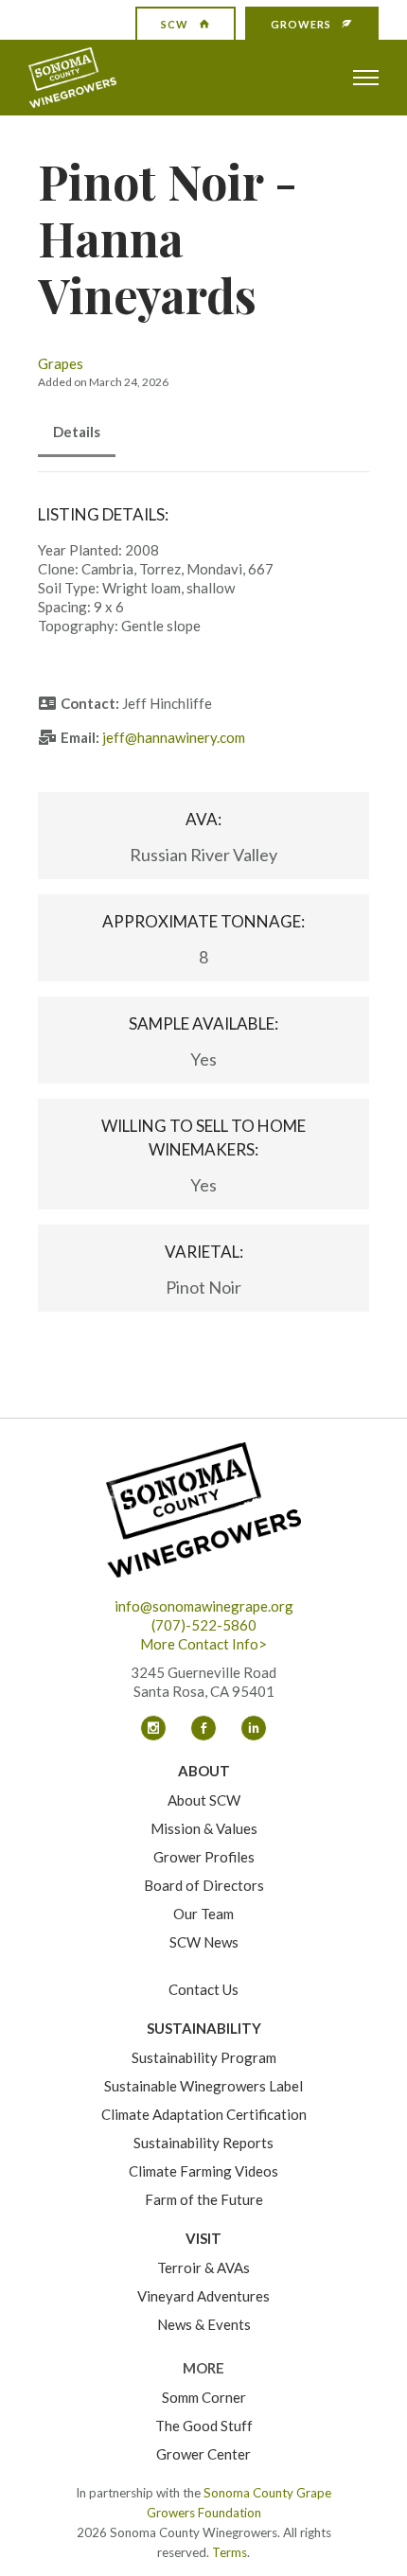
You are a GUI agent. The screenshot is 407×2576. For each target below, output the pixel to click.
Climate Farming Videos (203, 2171)
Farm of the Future (204, 2199)
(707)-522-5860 (204, 1625)
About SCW (204, 1800)
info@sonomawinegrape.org (204, 1606)
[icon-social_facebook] (208, 1728)
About (204, 1771)
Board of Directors (204, 1885)
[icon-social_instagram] (158, 1728)
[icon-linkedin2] (254, 1728)
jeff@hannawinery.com (174, 737)
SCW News (204, 1942)
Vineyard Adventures (203, 2296)
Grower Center (203, 2454)
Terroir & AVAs (203, 2267)
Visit (203, 2238)
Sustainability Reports (203, 2143)
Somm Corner (204, 2397)
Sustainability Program (204, 2057)
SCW (175, 24)
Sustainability (204, 2028)
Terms (230, 2552)
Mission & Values (204, 1828)
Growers (301, 24)
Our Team (203, 1914)
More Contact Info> (203, 1644)
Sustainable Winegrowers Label (203, 2086)
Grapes (61, 363)
